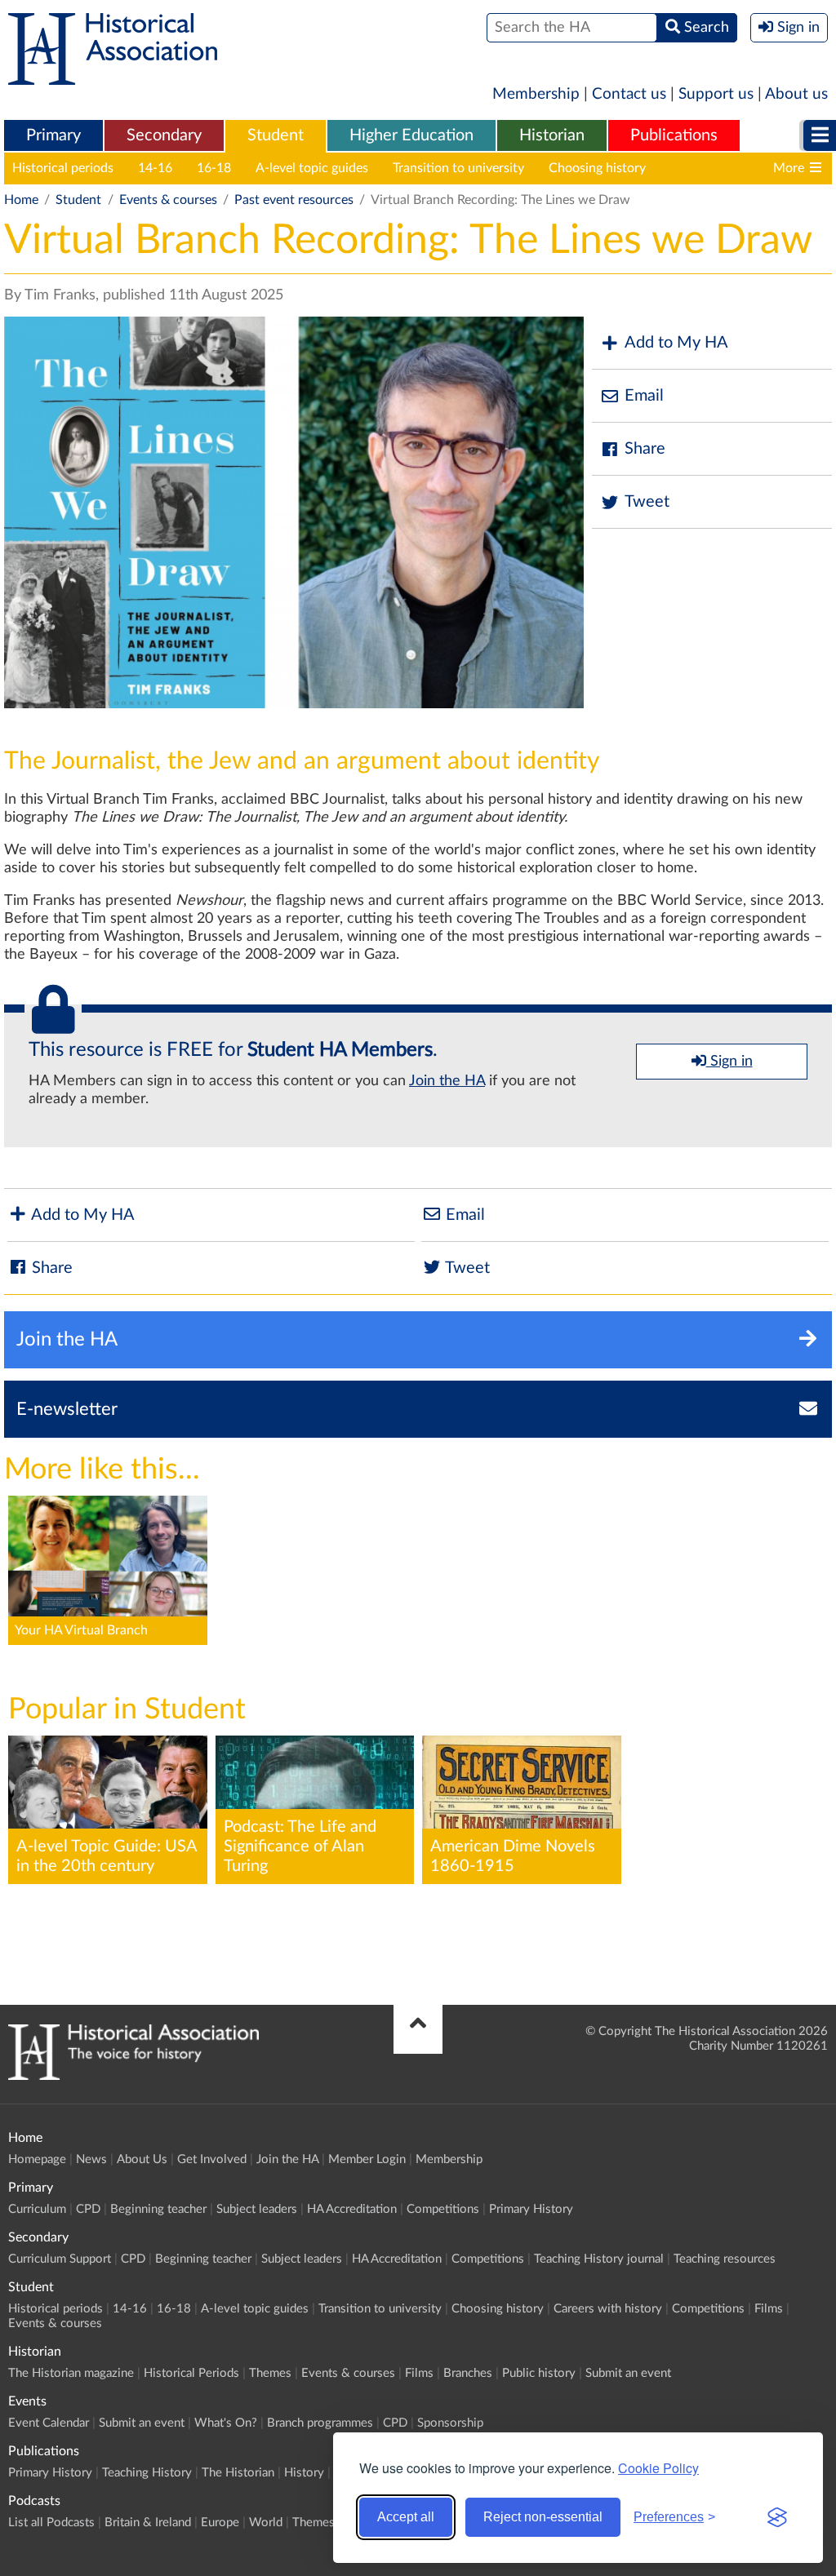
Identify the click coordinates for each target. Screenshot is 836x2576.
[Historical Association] (113, 77)
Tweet (647, 502)
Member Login (367, 2159)
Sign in (729, 1062)
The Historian (238, 2473)
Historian (552, 135)
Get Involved (212, 2159)
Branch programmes (320, 2423)
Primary (53, 135)
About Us (142, 2159)
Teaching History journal (599, 2259)
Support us (716, 94)
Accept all (406, 2517)
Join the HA (447, 1081)
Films (769, 2309)
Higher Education (411, 135)
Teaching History (147, 2473)
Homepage (37, 2159)
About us (796, 94)
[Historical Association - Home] (133, 2076)
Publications (674, 135)
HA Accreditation (352, 2209)
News (91, 2159)
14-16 (155, 168)
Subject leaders (257, 2209)
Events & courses (168, 200)
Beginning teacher (158, 2209)
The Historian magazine (71, 2373)
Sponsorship (450, 2423)
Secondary (164, 135)
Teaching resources (725, 2259)
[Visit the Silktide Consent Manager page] (777, 2517)
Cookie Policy (658, 2468)
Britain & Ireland (148, 2523)
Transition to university (458, 168)
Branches (468, 2373)
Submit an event (628, 2373)
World (266, 2523)
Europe (220, 2523)
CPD (88, 2209)
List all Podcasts (51, 2523)
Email (644, 396)
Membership (536, 94)
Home (21, 200)
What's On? (226, 2423)
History (304, 2473)
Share (645, 449)
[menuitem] (53, 136)
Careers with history (729, 168)
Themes (270, 2373)
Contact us (629, 94)
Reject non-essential (543, 2517)
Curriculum (37, 2209)
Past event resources (294, 200)
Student (276, 135)
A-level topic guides (312, 168)
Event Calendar (49, 2423)
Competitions (443, 2209)
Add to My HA (676, 343)
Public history (539, 2373)
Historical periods (63, 168)
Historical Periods (191, 2373)
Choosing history (597, 168)
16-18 (214, 168)
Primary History (531, 2209)
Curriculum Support (60, 2259)
